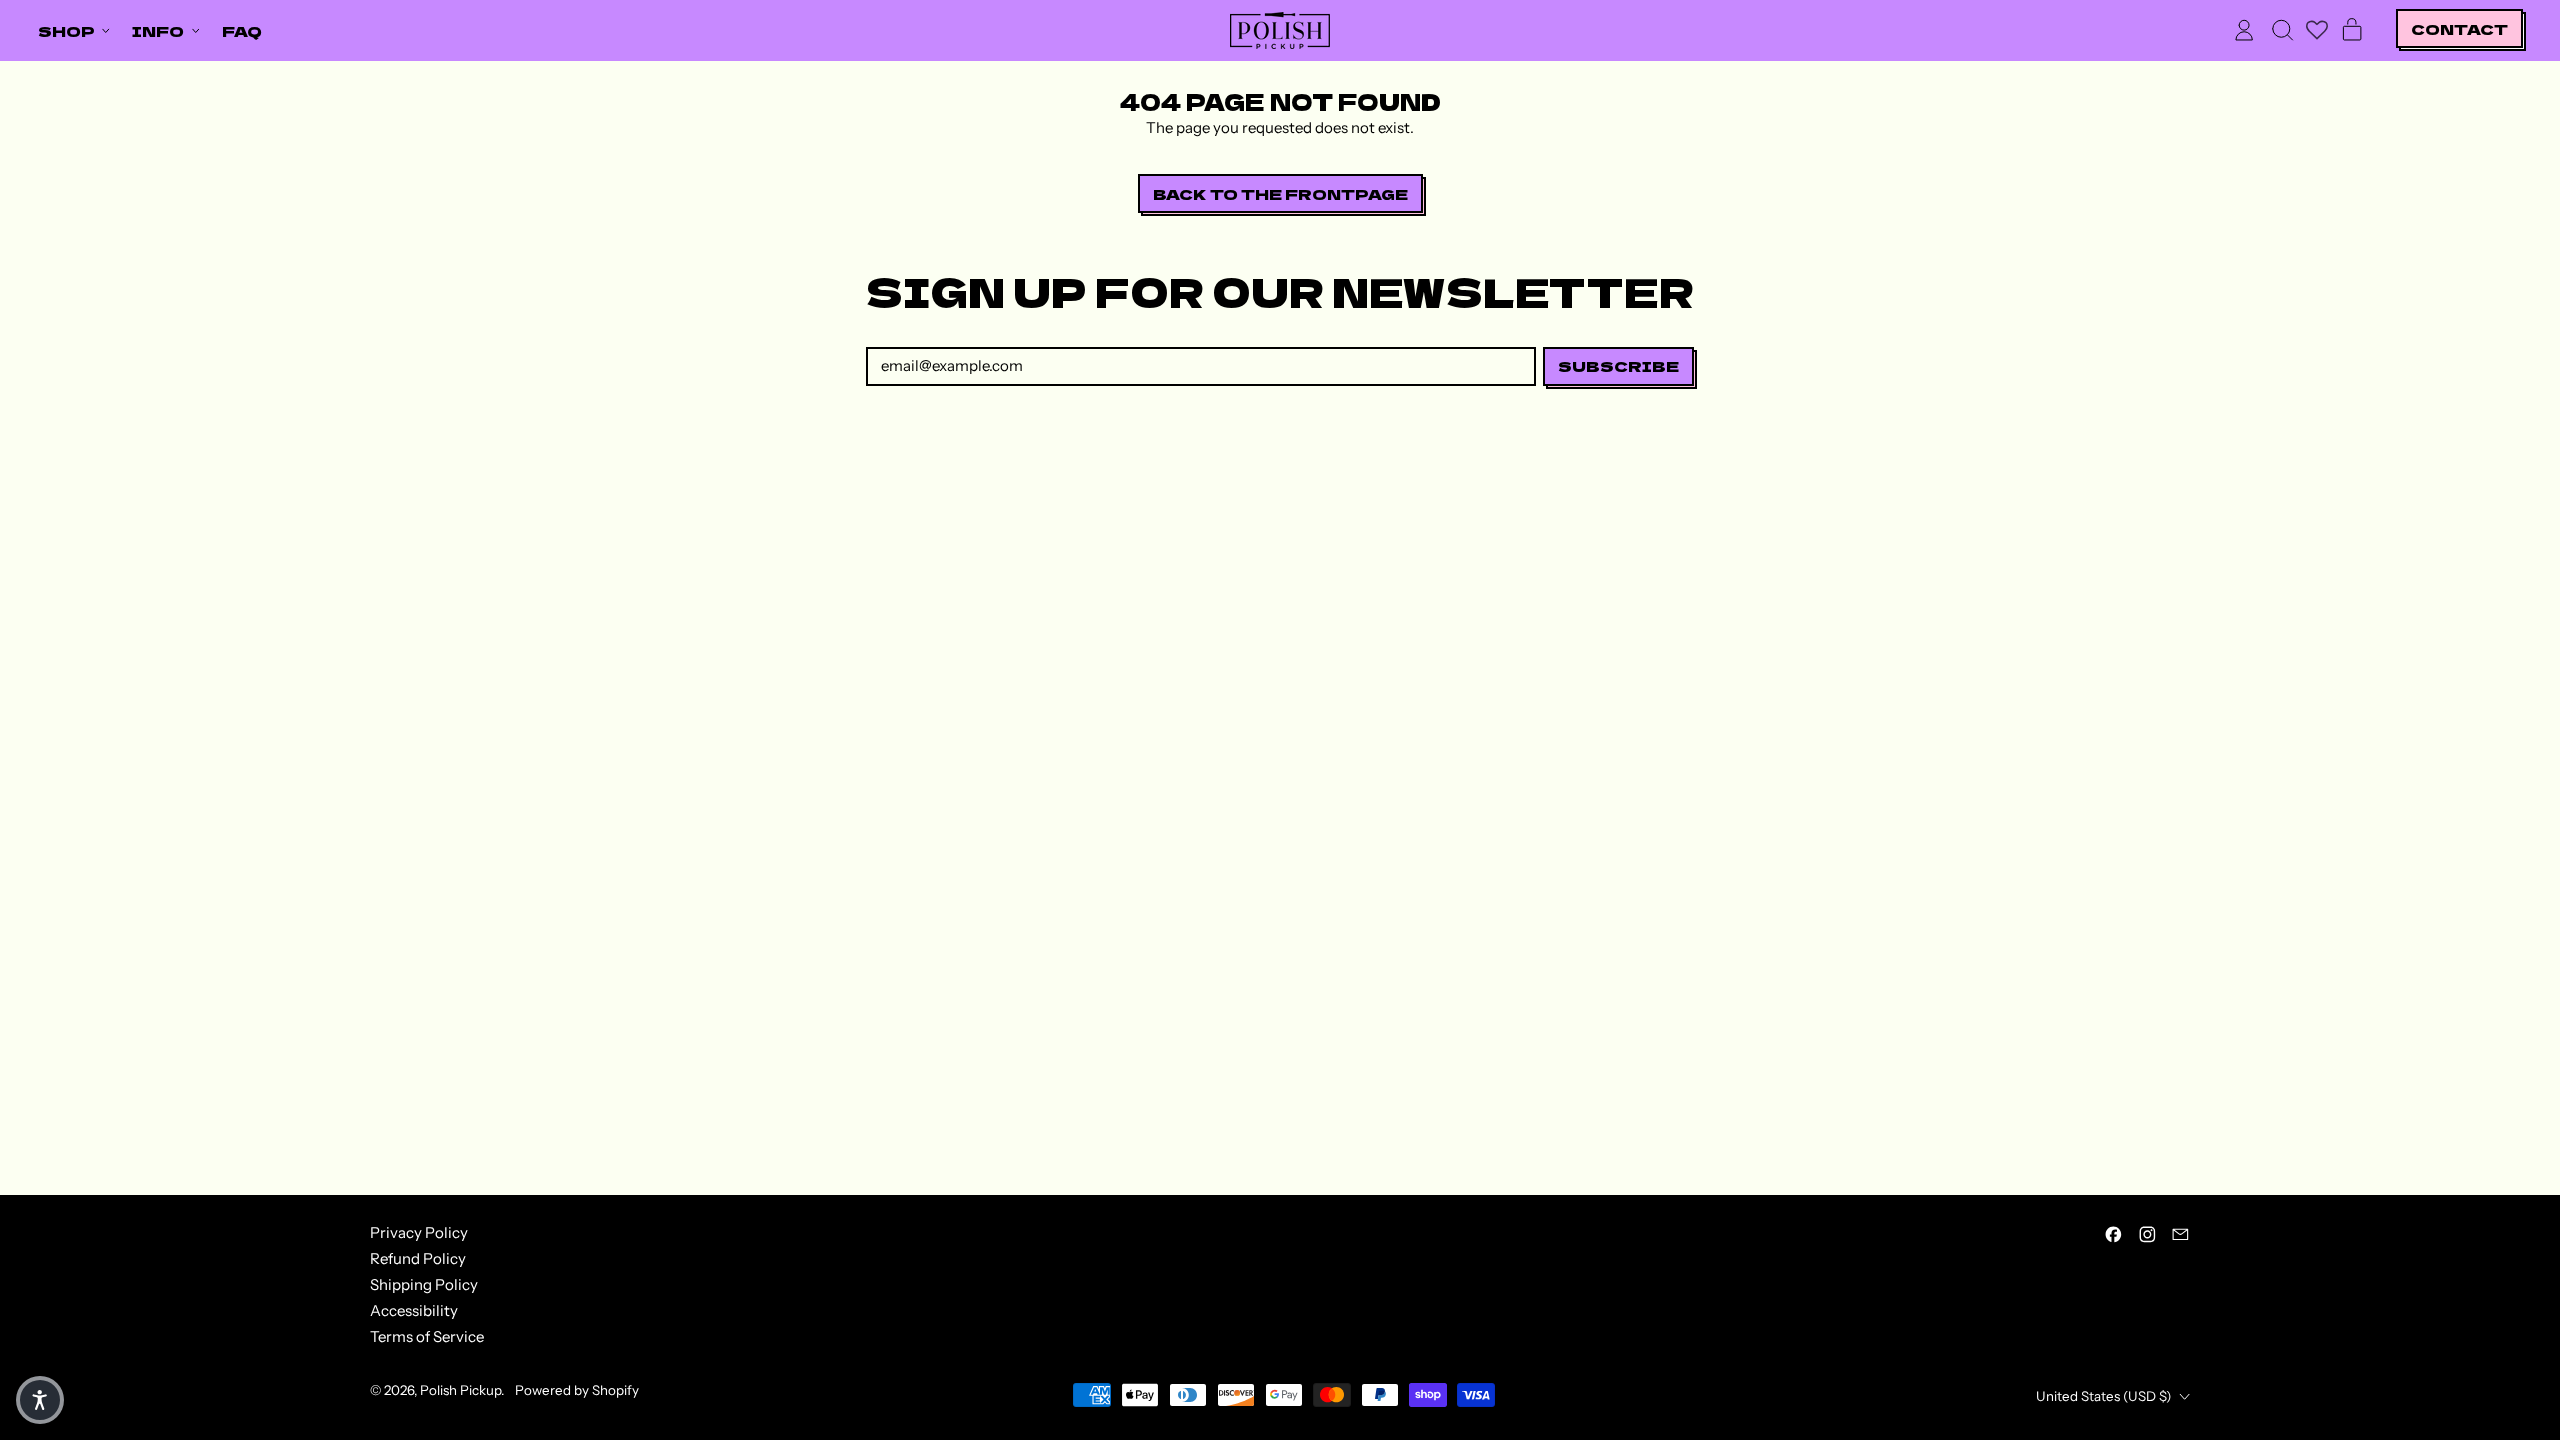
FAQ (242, 30)
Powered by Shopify (577, 1390)
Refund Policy (418, 1258)
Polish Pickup (460, 1390)
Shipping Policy (424, 1284)
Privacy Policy (419, 1232)
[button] (2282, 30)
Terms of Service (427, 1336)
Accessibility (414, 1310)
